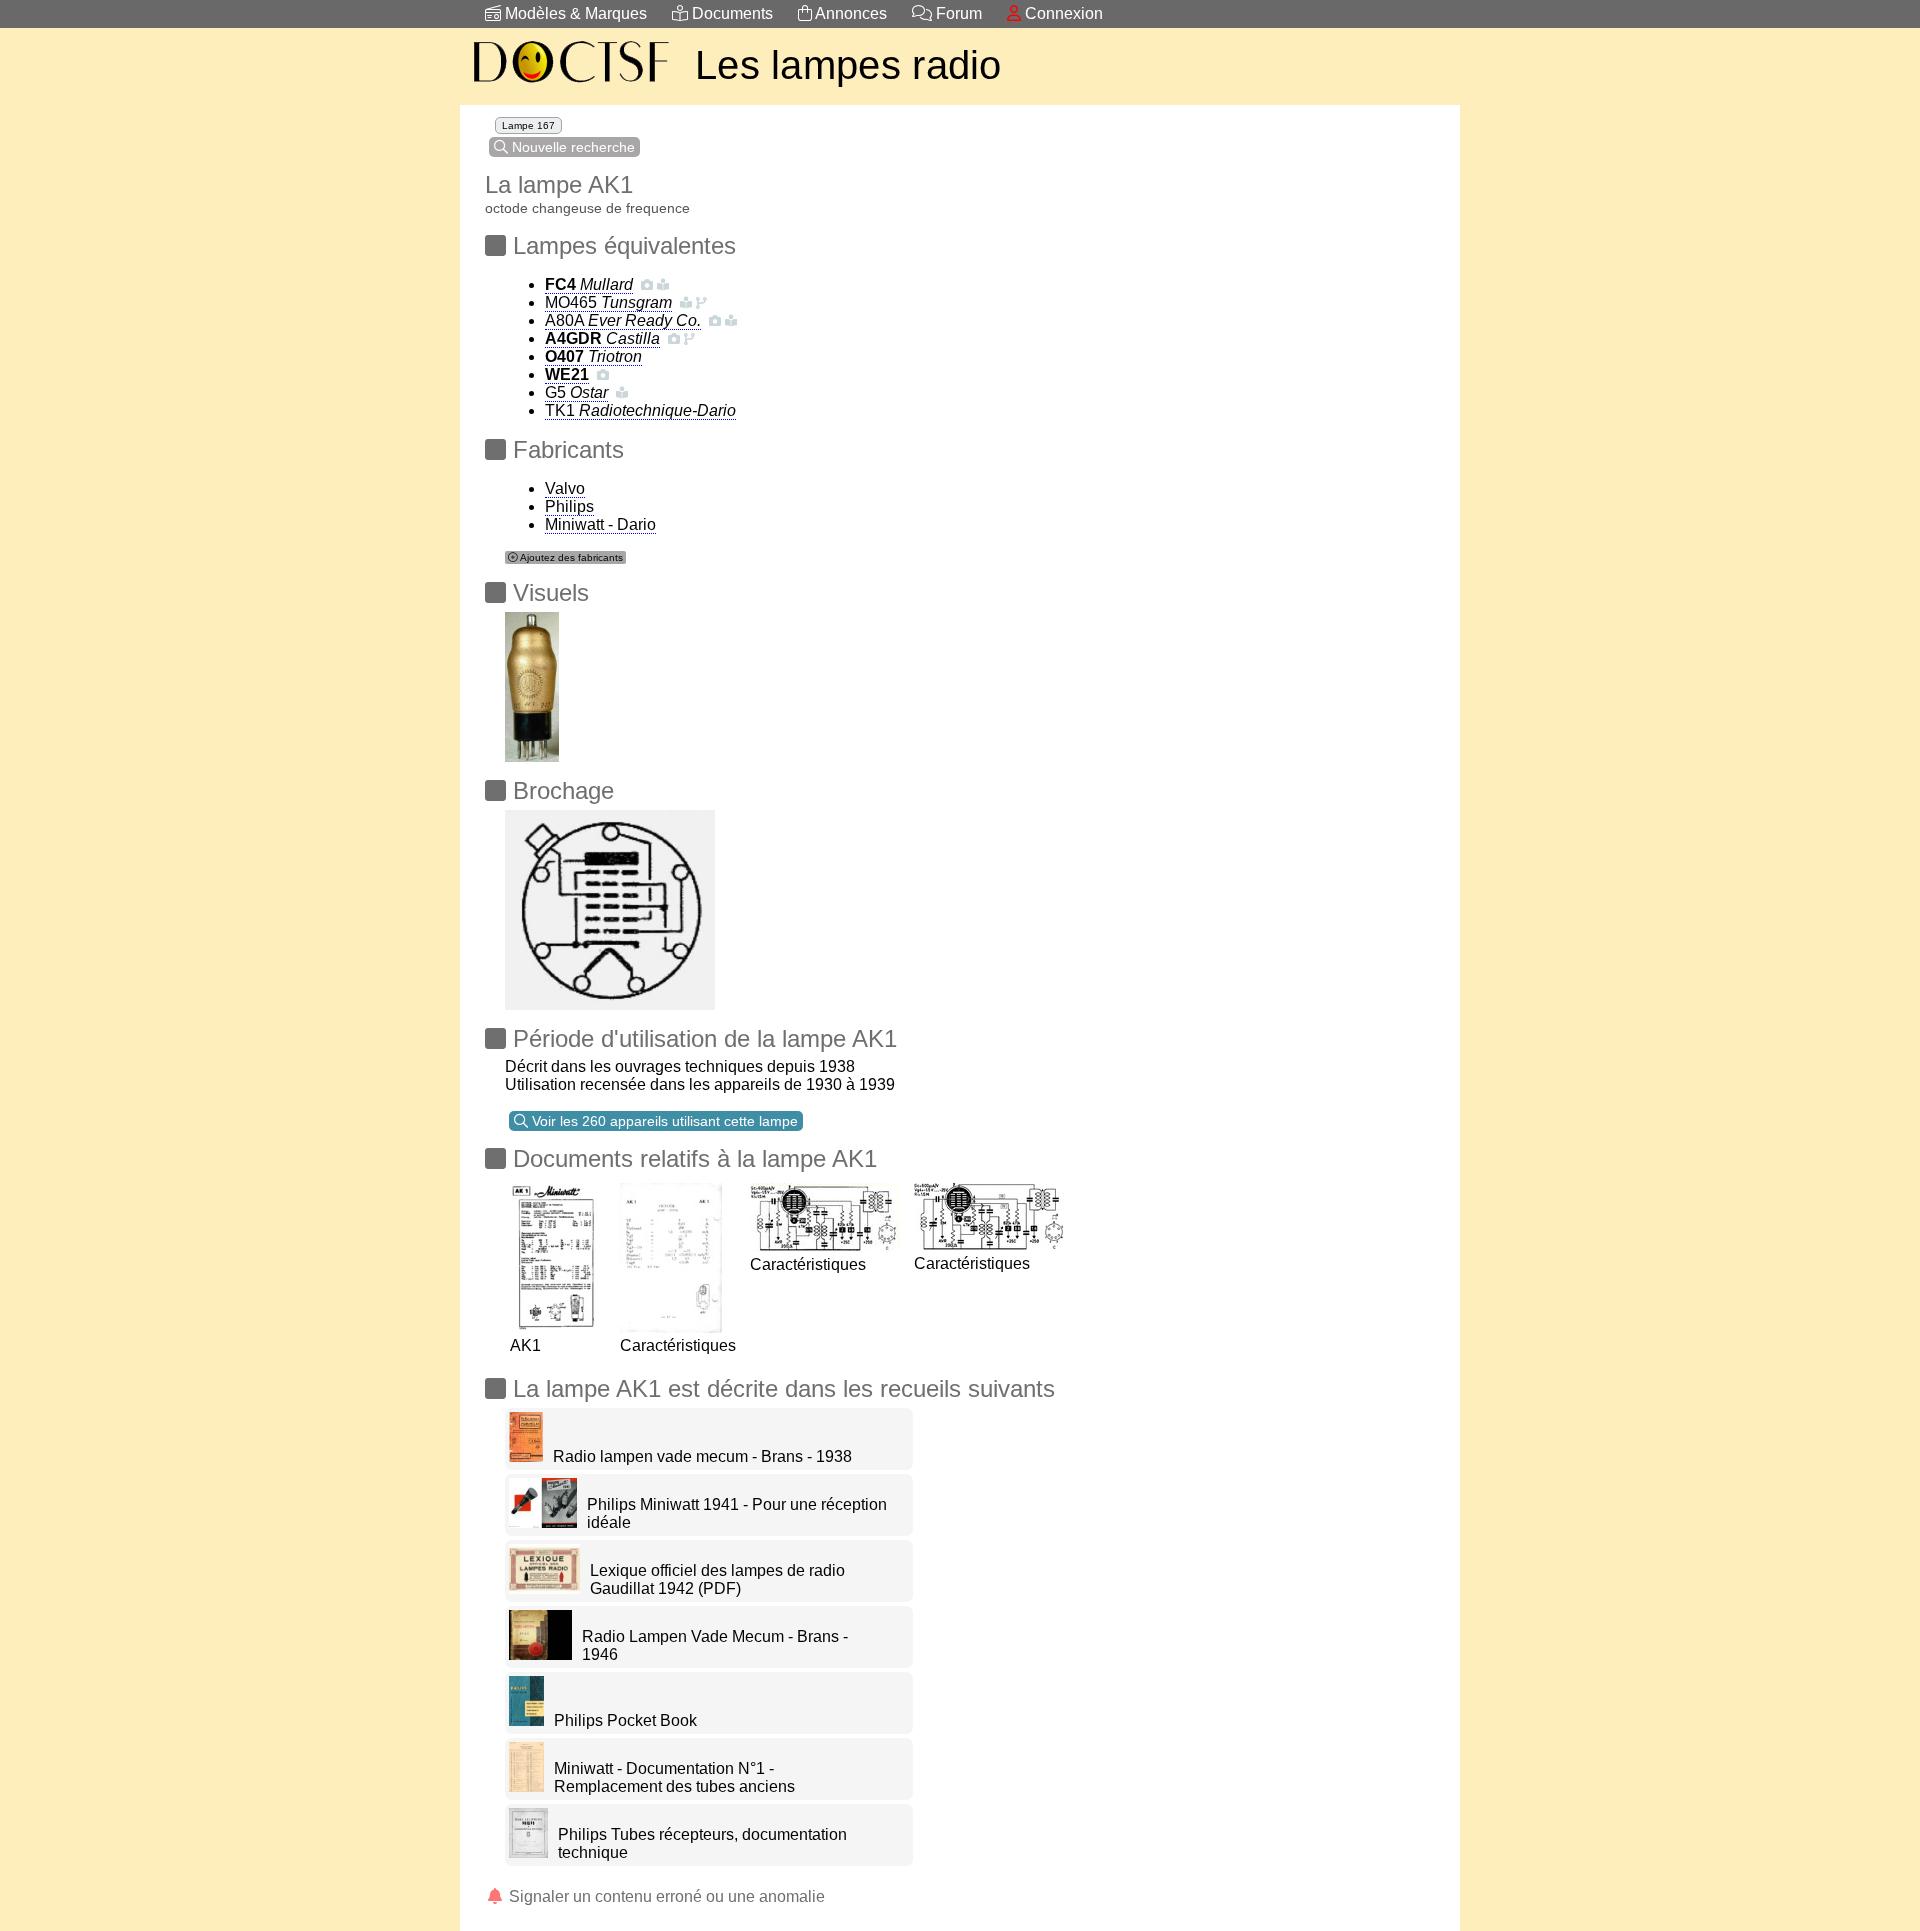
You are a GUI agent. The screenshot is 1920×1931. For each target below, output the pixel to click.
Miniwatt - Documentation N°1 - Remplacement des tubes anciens (674, 1777)
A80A (623, 320)
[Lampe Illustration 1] (532, 681)
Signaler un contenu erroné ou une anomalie (665, 1896)
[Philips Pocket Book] (526, 1720)
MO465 (608, 302)
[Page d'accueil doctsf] (570, 85)
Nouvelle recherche (571, 147)
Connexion (1062, 13)
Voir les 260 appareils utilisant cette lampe (663, 1121)
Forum (957, 13)
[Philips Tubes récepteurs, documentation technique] (528, 1852)
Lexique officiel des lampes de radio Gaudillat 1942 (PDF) (717, 1579)
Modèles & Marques (574, 13)
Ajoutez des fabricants (570, 557)
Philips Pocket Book (625, 1720)
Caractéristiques (678, 1345)
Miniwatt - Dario (600, 524)
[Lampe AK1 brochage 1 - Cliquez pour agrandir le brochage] (610, 904)
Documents (730, 13)
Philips (569, 506)
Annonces (849, 13)
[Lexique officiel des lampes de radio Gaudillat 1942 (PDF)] (544, 1588)
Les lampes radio (848, 65)
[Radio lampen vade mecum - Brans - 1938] (526, 1456)
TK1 (640, 410)
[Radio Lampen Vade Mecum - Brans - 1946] (540, 1654)
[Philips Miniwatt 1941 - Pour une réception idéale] (543, 1522)
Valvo (565, 488)
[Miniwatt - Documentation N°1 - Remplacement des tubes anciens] (526, 1786)
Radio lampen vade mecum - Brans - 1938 (702, 1456)
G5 (576, 392)
